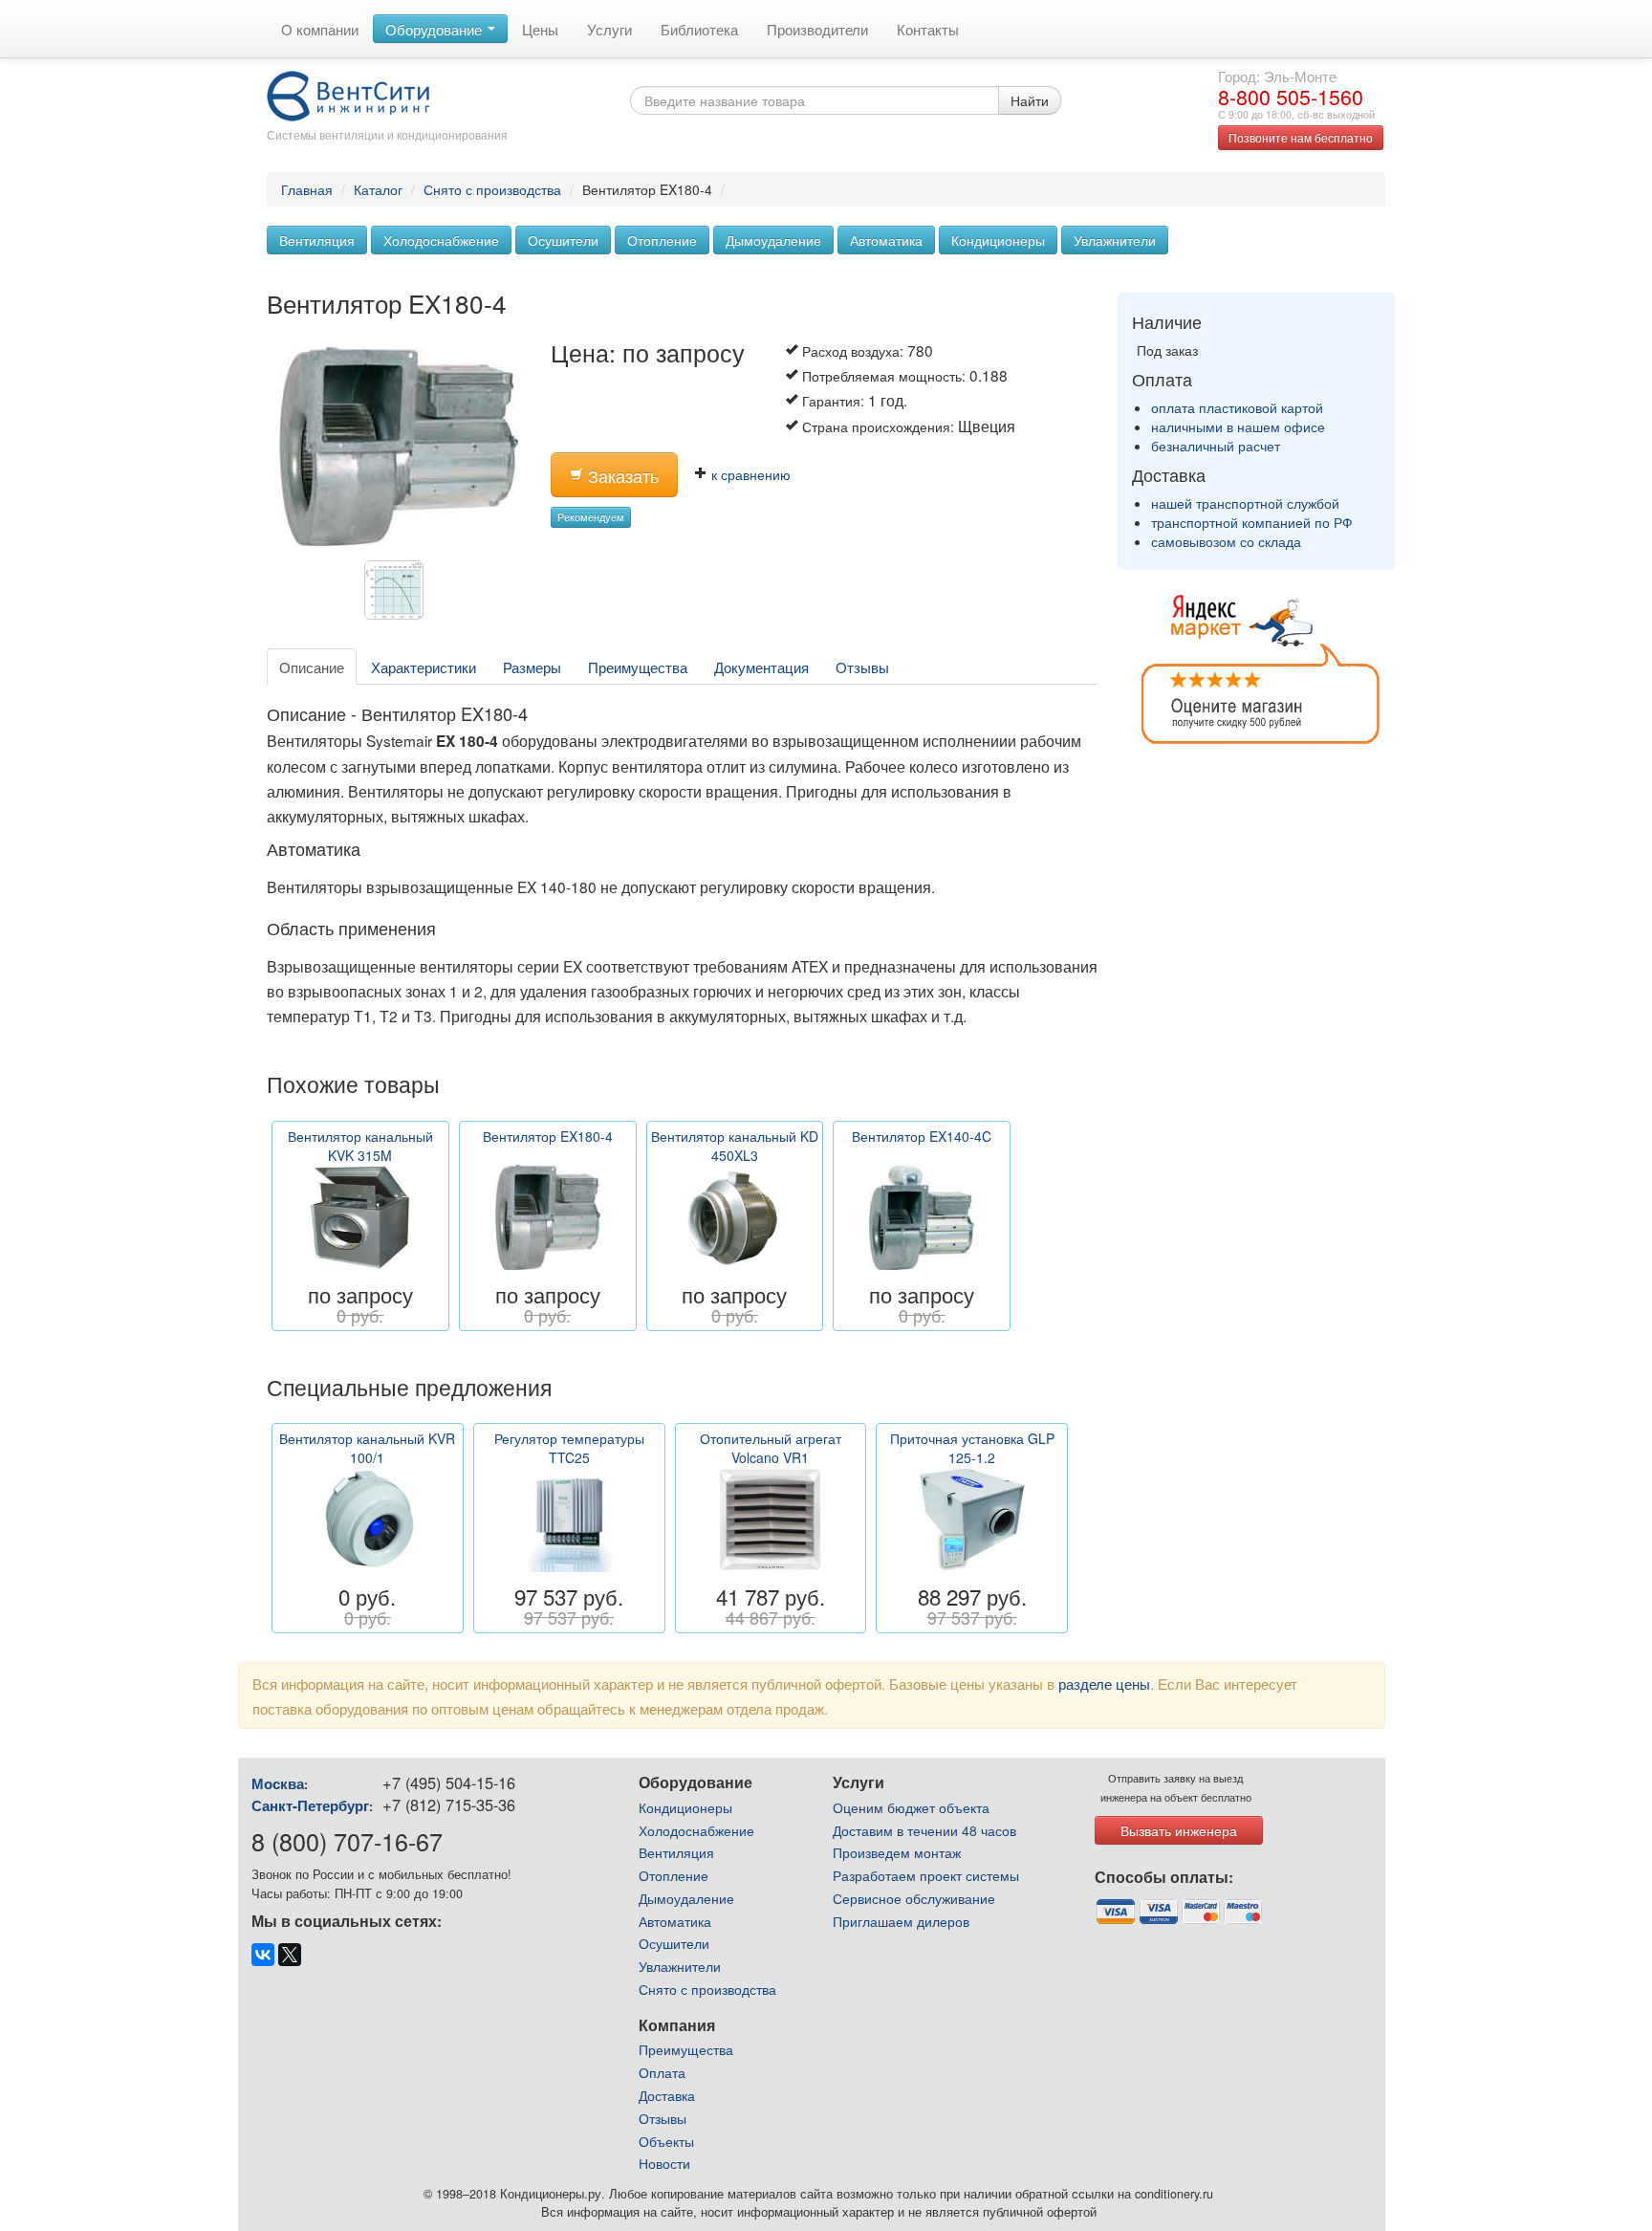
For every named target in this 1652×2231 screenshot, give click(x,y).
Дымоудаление (773, 240)
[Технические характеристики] (399, 595)
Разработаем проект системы (926, 1875)
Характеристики (424, 667)
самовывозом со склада (1226, 541)
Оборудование (435, 29)
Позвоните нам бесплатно (1301, 137)
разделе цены (1104, 1683)
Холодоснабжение (441, 240)
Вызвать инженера (1179, 1830)
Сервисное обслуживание (914, 1898)
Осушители (563, 240)
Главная (307, 189)
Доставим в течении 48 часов (924, 1830)
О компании (320, 29)
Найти (1030, 100)
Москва (278, 1783)
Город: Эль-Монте (1277, 76)
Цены (540, 29)
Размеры (532, 667)
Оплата (662, 2072)
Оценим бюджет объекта (911, 1807)
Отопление (662, 240)
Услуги (609, 29)
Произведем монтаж (897, 1852)
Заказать (621, 476)
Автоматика (886, 240)
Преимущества (638, 667)
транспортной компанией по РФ (1252, 522)
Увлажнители (1115, 240)
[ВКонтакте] (263, 1955)
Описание (312, 667)
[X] (290, 1955)
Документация (761, 667)
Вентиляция (317, 240)
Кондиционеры (998, 240)
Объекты (666, 2141)
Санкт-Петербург (310, 1805)
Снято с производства (492, 189)
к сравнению (749, 474)
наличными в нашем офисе (1238, 427)
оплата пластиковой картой (1237, 407)
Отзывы (862, 667)
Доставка (667, 2095)
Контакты (928, 29)
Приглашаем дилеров (901, 1921)
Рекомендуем (591, 517)
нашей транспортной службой (1245, 503)
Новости (664, 2163)
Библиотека (699, 29)
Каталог (378, 189)
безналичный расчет (1216, 446)
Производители (817, 29)
